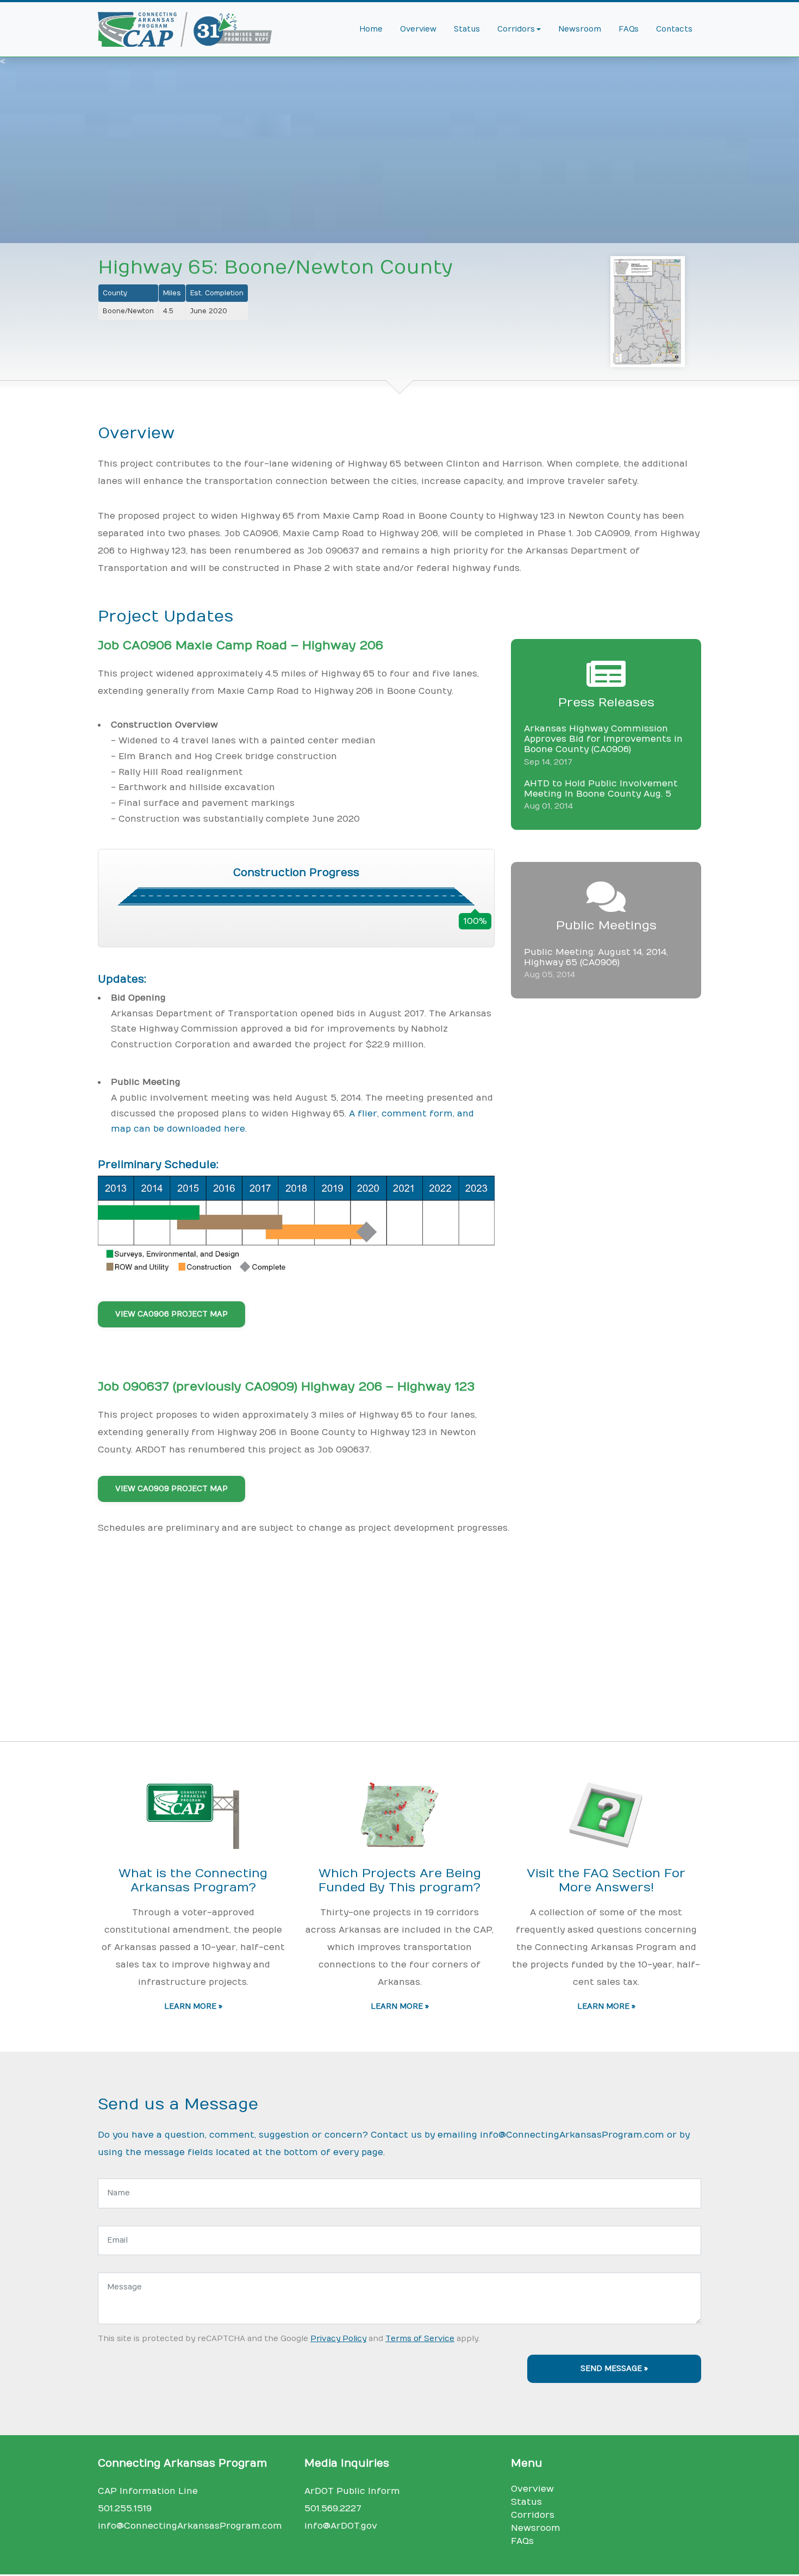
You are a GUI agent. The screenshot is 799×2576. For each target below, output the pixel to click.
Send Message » (614, 2369)
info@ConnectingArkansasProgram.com (572, 2135)
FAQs (629, 29)
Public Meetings (606, 926)
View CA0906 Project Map (171, 1314)
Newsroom (580, 29)
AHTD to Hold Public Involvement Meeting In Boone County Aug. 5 (601, 789)
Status (467, 29)
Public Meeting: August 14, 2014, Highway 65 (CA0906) (596, 957)
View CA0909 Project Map (171, 1489)
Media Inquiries (347, 2463)
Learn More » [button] (193, 2007)
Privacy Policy (338, 2339)
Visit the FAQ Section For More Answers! (606, 1881)
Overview (418, 29)
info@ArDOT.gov (341, 2526)
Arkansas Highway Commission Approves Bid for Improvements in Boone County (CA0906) (603, 739)
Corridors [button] (516, 29)
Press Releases (606, 703)
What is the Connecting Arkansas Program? (193, 1881)
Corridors (533, 2515)
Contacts (674, 29)
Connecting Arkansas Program (182, 2463)
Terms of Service (420, 2339)
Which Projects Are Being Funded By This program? (400, 1881)
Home (371, 29)
